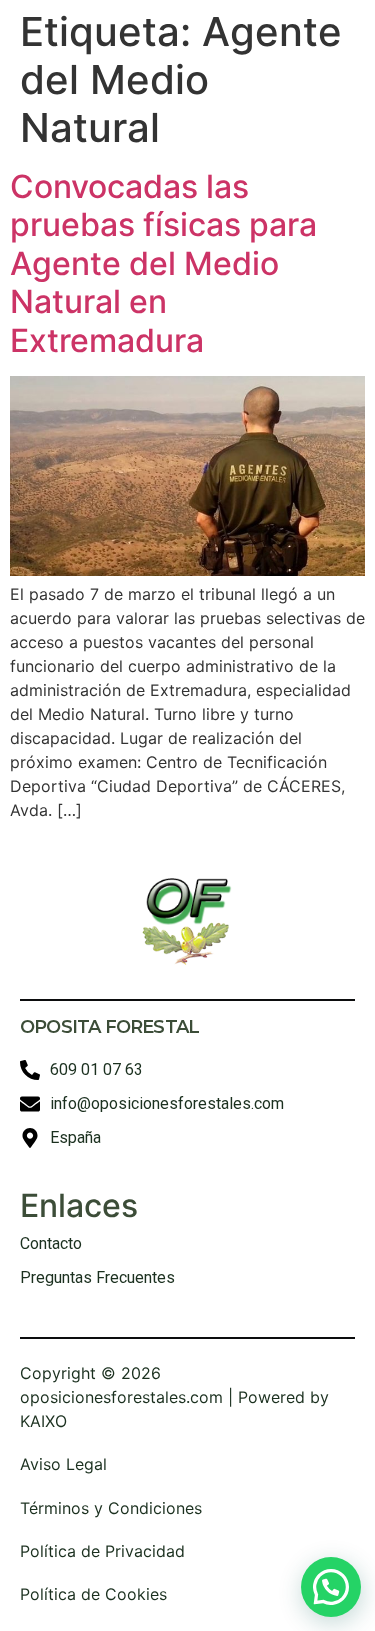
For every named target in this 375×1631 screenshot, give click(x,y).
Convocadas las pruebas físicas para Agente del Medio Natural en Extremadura (163, 263)
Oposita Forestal (109, 1027)
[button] (331, 1587)
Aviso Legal (63, 1464)
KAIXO (43, 1421)
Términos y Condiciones (111, 1508)
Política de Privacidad (102, 1551)
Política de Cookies (93, 1594)
